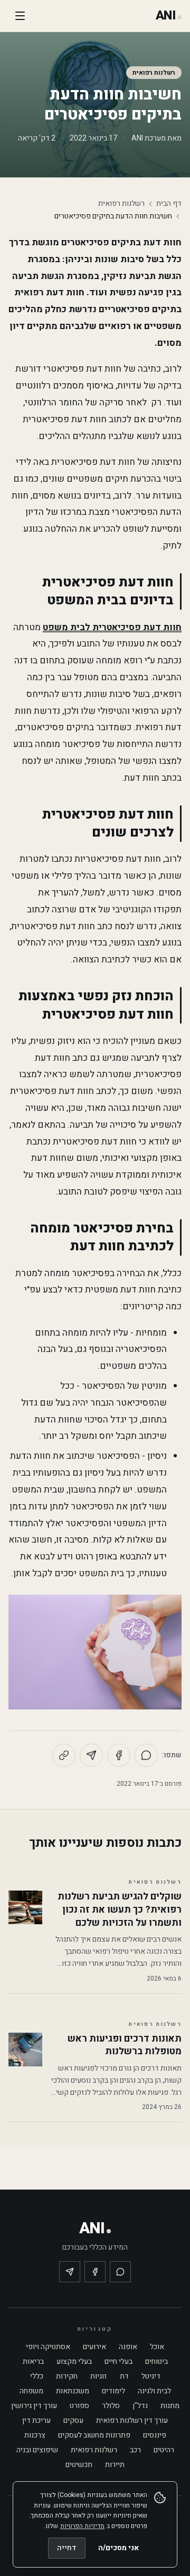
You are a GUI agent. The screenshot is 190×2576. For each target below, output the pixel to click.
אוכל (157, 2347)
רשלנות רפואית (154, 73)
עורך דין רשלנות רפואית (132, 2420)
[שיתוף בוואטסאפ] (146, 1755)
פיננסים (155, 2435)
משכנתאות (73, 2391)
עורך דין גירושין (34, 2406)
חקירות (67, 2376)
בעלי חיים (118, 2361)
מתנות (170, 2406)
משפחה (31, 2391)
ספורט (79, 2406)
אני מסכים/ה (118, 2548)
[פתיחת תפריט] (20, 16)
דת (124, 2376)
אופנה (128, 2347)
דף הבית (169, 204)
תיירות (115, 2465)
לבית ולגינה (154, 2391)
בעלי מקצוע (74, 2361)
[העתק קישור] (64, 1755)
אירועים (94, 2347)
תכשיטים (79, 2465)
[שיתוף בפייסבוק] (119, 1755)
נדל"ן (140, 2406)
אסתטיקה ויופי (48, 2347)
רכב (135, 2450)
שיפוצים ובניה (37, 2450)
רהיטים (164, 2450)
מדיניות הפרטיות (82, 2526)
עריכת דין (36, 2420)
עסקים (73, 2420)
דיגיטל (151, 2376)
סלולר (111, 2406)
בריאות (33, 2361)
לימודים (113, 2391)
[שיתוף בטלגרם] (91, 1755)
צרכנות (35, 2435)
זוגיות (99, 2376)
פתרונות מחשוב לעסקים (94, 2435)
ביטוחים (156, 2361)
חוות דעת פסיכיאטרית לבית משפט (112, 627)
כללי (37, 2376)
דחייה (67, 2548)
